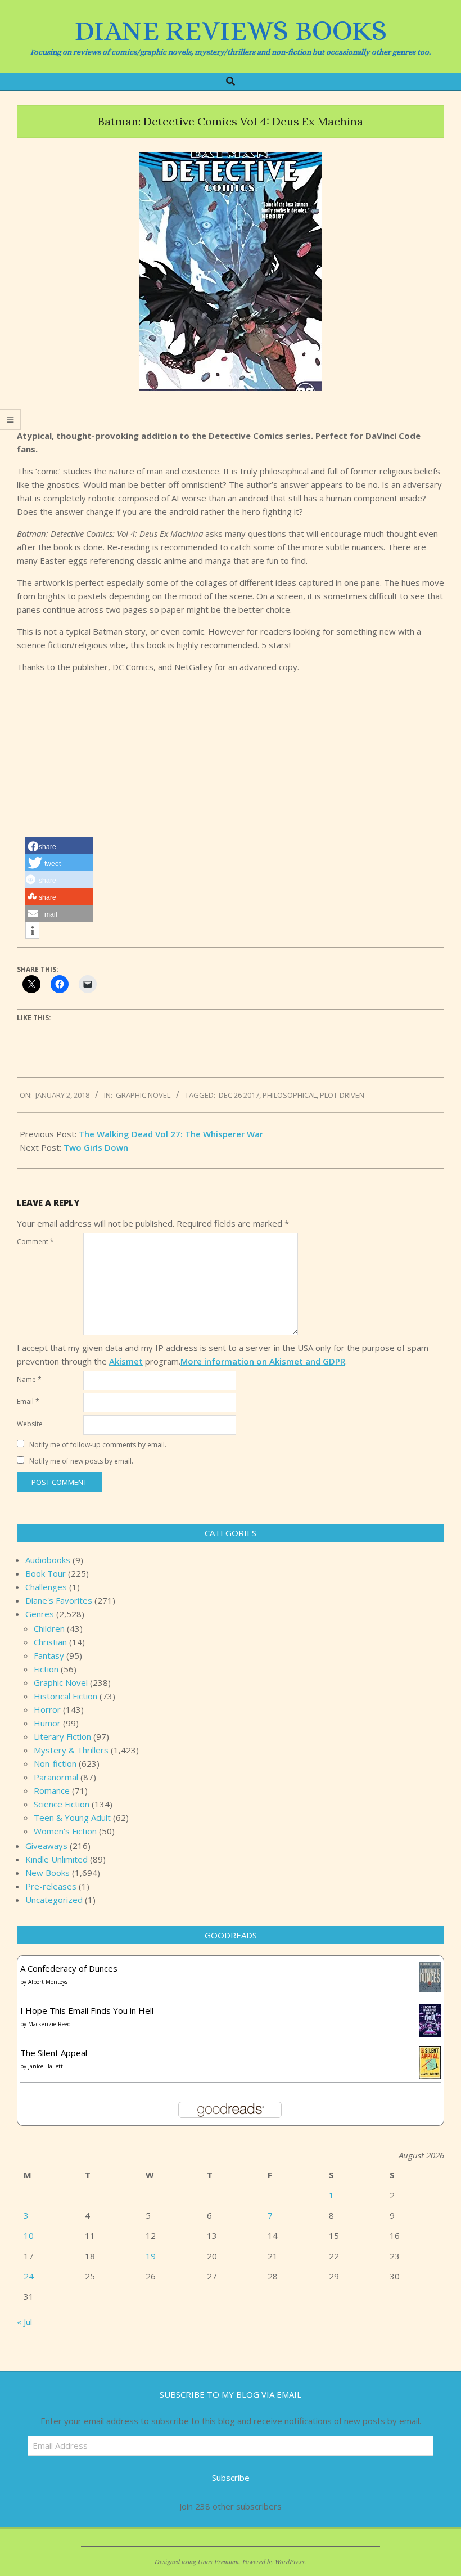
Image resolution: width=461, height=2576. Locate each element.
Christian (50, 1642)
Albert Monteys (48, 1982)
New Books (48, 1873)
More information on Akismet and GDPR (263, 1361)
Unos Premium (218, 2561)
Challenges (46, 1587)
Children (49, 1628)
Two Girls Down (96, 1147)
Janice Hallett (46, 2066)
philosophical (290, 1095)
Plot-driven (342, 1095)
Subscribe (231, 2478)
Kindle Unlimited (57, 1859)
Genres (40, 1614)
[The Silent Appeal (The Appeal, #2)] (430, 2053)
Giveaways (46, 1846)
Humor (47, 1723)
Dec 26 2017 (239, 1095)
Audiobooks (48, 1560)
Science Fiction (62, 1804)
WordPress (290, 2561)
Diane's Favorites (59, 1600)
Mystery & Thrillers (71, 1750)
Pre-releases (51, 1886)
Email (28, 1401)
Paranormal (56, 1777)
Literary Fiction (62, 1736)
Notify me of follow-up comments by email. (98, 1445)
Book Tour (46, 1573)
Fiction (46, 1669)
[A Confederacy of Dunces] (430, 1968)
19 (151, 2256)
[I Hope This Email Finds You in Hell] (430, 2010)
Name (29, 1379)
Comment (35, 1242)
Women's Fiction (65, 1831)
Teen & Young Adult (72, 1817)
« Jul (24, 2322)
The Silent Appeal (54, 2053)
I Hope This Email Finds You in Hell (87, 2010)
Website (30, 1424)
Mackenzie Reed (49, 2024)
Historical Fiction (65, 1696)
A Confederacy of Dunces (69, 1968)
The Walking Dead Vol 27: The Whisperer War (171, 1134)
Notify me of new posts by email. (81, 1461)
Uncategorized (54, 1900)
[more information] (32, 931)
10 (29, 2236)
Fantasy (49, 1655)
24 (29, 2276)
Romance (52, 1790)
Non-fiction (55, 1763)
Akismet (126, 1361)
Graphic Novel (143, 1095)
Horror (47, 1709)
